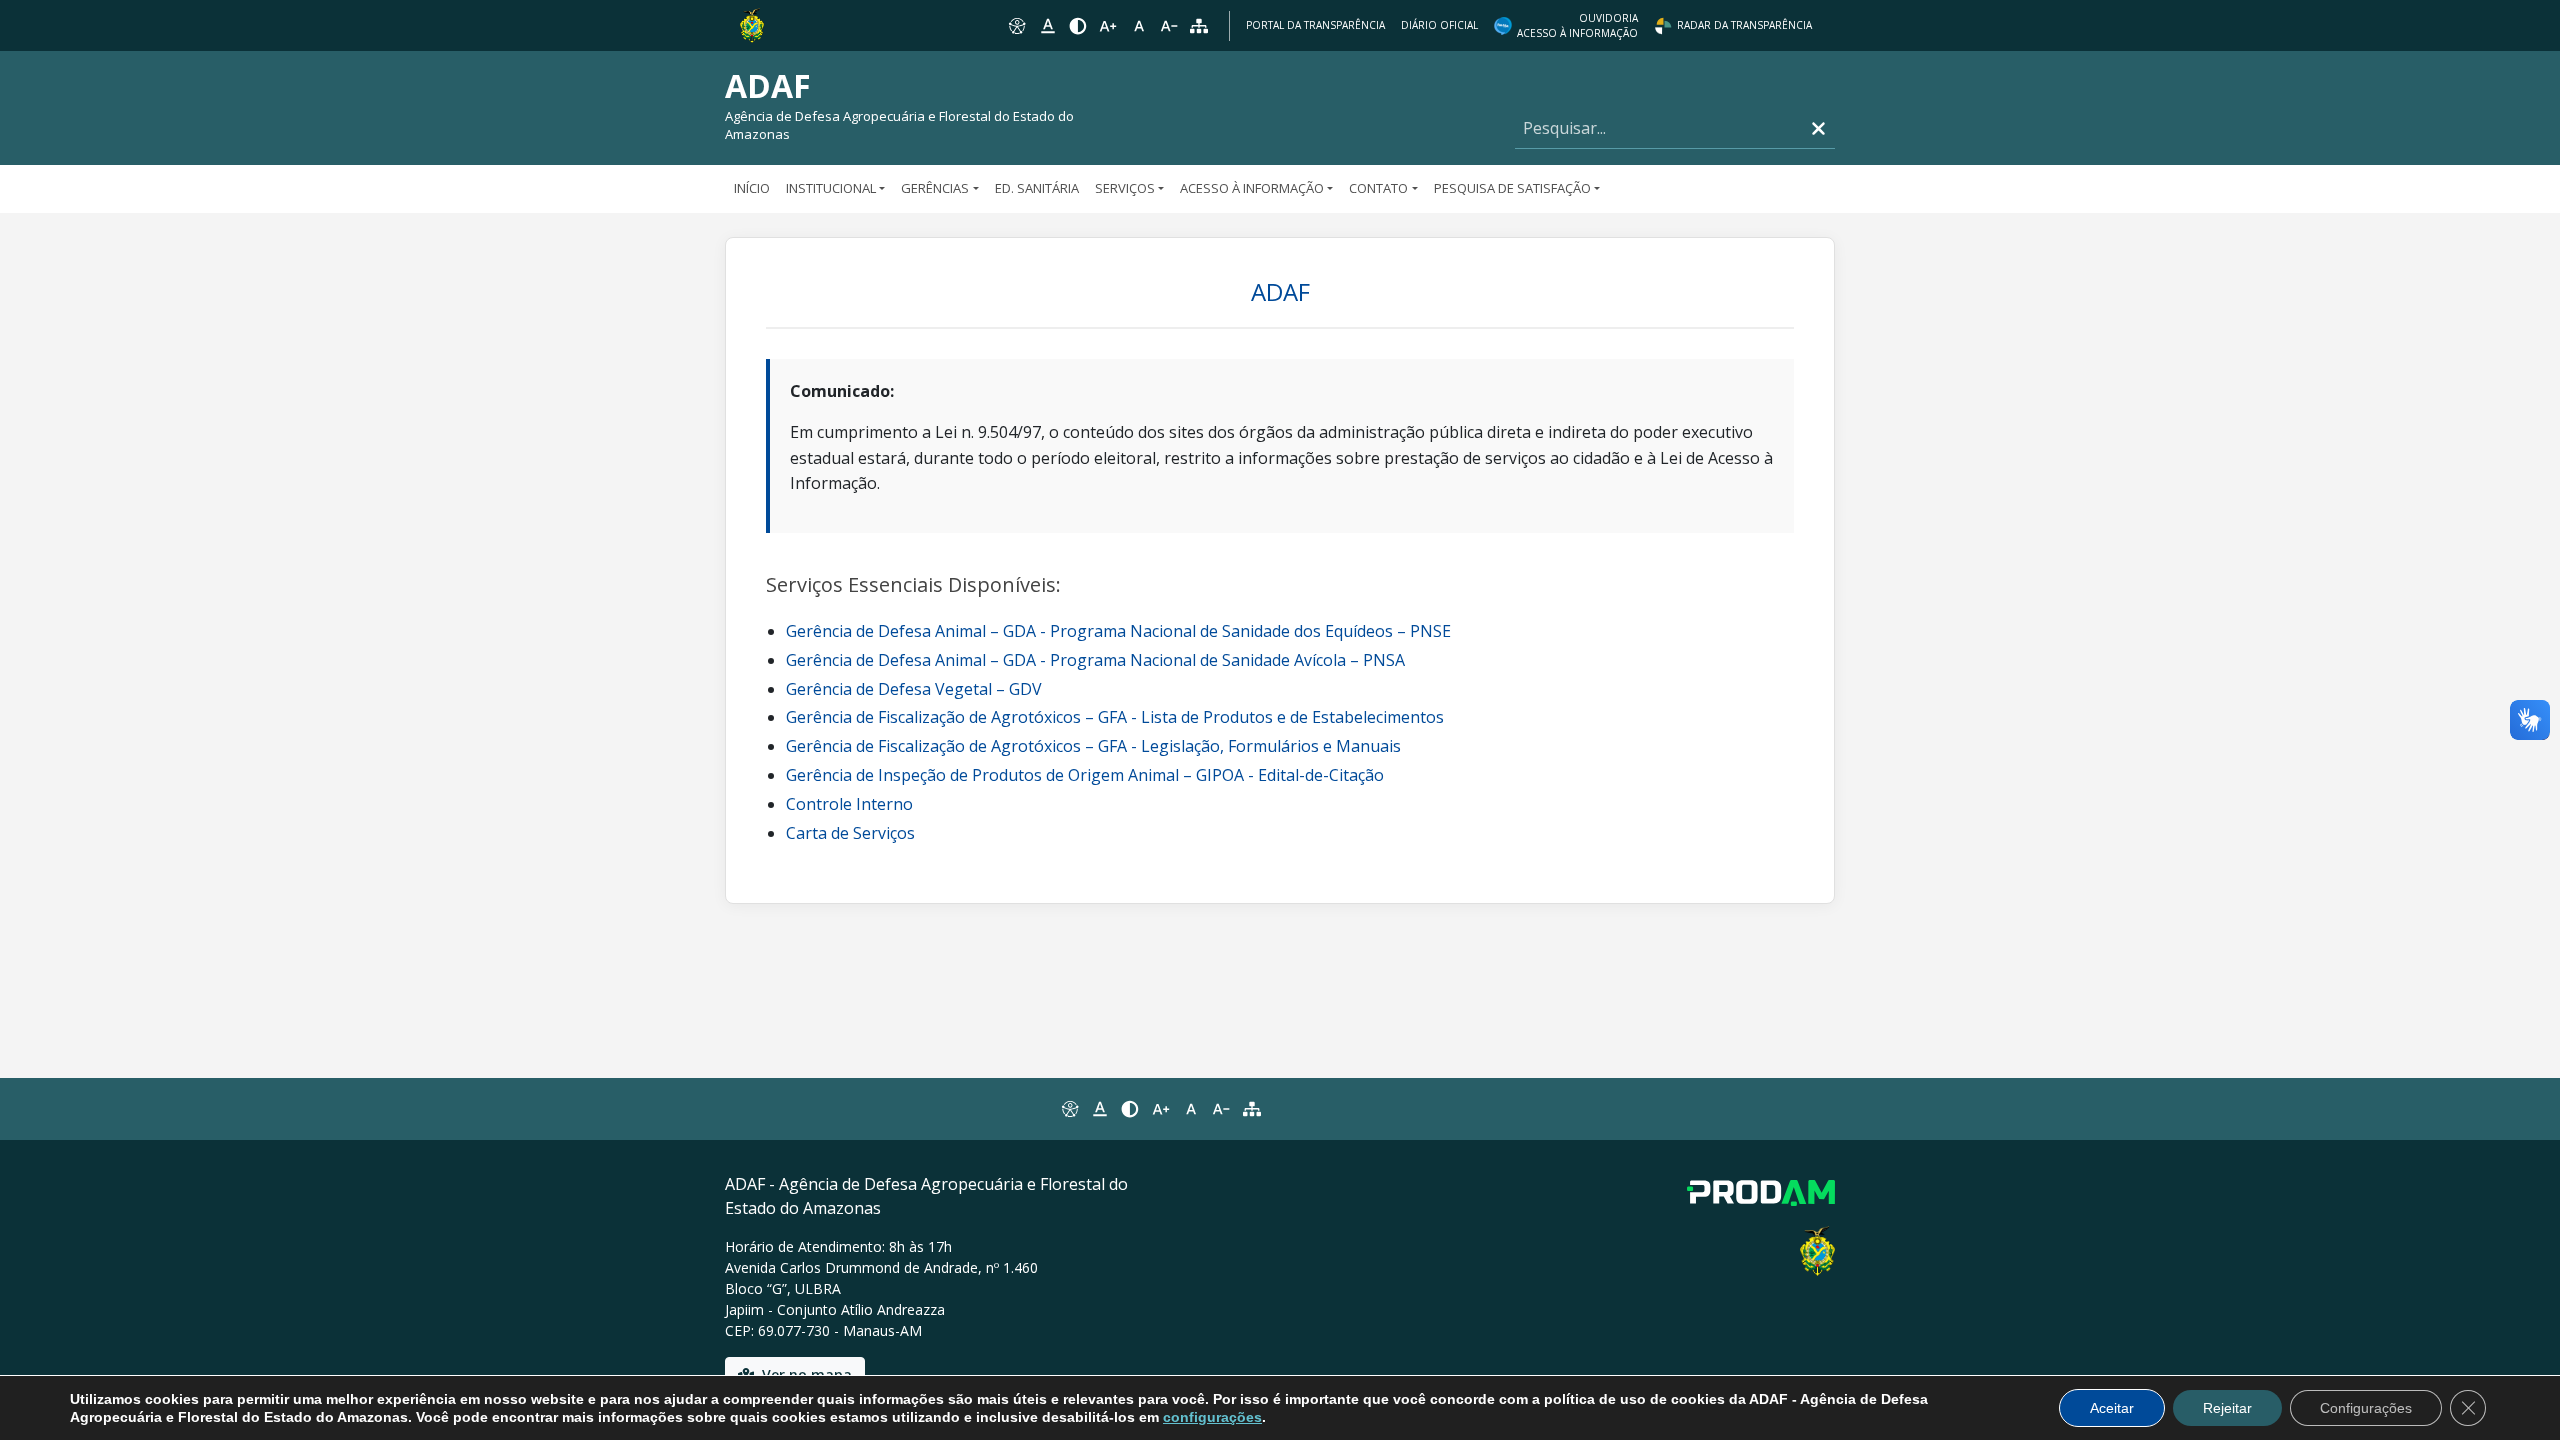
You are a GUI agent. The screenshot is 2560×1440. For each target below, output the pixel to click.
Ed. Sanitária (1037, 188)
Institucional (831, 188)
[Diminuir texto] (1169, 26)
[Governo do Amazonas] (752, 24)
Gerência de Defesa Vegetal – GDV (914, 689)
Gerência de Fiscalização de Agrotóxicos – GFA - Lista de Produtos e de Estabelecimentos (1115, 717)
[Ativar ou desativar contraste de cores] (1078, 26)
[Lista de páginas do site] (1252, 1109)
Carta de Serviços (850, 833)
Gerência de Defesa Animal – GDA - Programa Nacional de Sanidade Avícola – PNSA (1095, 660)
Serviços (1125, 188)
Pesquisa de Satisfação (1512, 188)
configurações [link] (1212, 1417)
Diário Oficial (1439, 25)
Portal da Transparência (1315, 25)
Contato (1378, 188)
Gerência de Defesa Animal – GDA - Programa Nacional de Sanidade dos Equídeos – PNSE (1118, 631)
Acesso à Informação (1252, 188)
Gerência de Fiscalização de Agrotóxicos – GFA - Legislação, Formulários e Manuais (1093, 746)
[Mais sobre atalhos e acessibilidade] (1069, 1109)
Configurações (2366, 1408)
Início (752, 188)
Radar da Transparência (1744, 25)
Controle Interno (849, 804)
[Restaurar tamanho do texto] (1139, 26)
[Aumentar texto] (1108, 26)
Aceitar (2112, 1408)
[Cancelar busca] (1818, 128)
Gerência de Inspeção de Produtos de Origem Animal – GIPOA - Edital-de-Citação (1085, 775)
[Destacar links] (1047, 26)
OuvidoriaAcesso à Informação (1577, 25)
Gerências (935, 188)
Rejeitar (2227, 1408)
